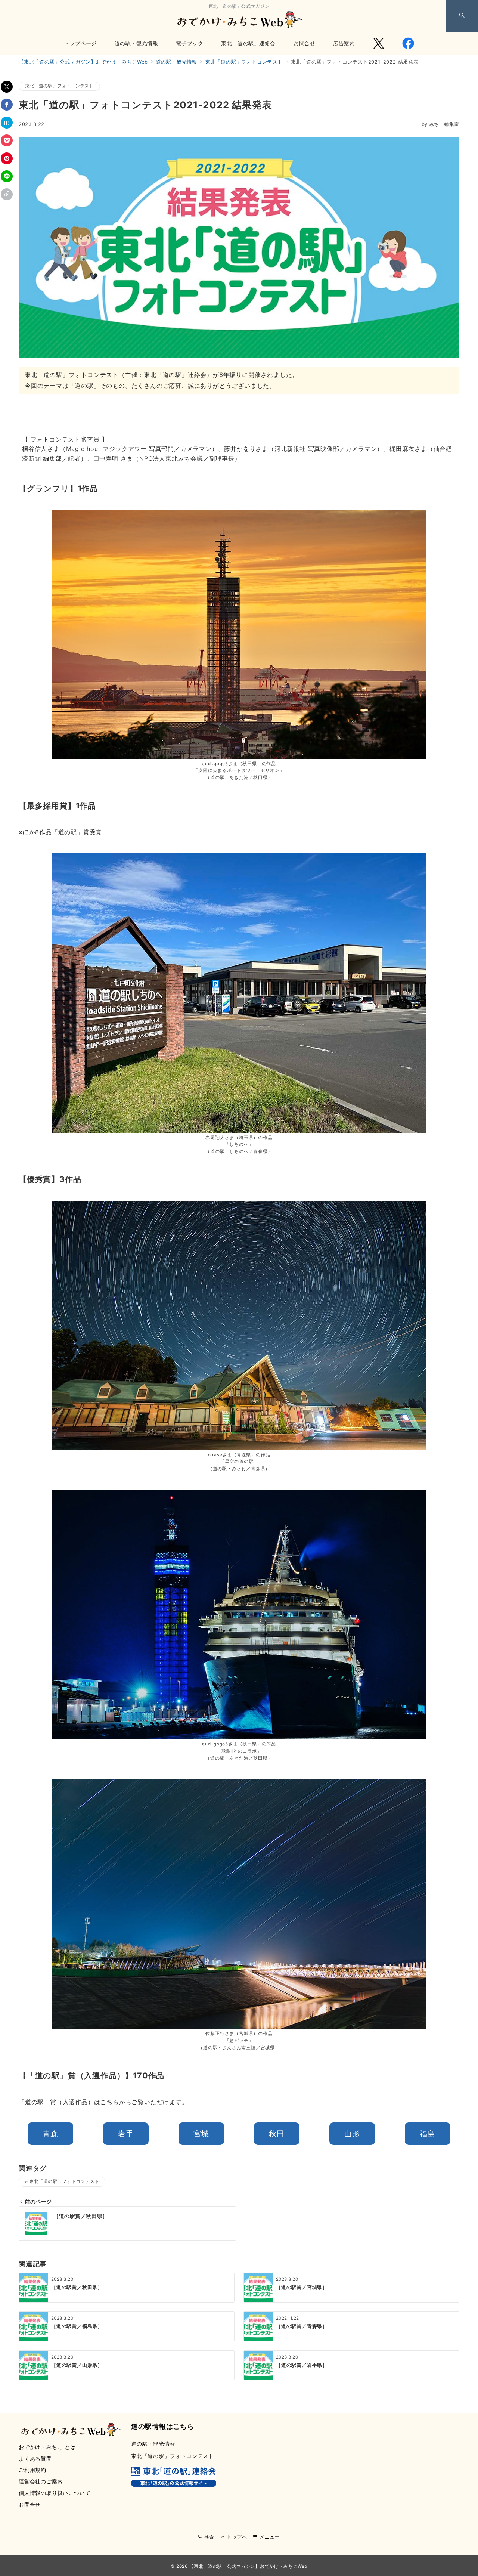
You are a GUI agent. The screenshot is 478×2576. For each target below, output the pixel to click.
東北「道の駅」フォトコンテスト (59, 86)
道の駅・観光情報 (153, 2444)
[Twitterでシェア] (7, 87)
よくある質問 (35, 2459)
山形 (352, 2134)
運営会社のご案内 (41, 2481)
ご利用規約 (32, 2470)
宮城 (201, 2134)
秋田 (277, 2134)
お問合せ (30, 2504)
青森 (50, 2134)
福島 (428, 2134)
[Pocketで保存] (7, 140)
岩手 (126, 2134)
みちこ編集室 (440, 124)
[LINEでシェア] (7, 176)
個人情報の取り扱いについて (55, 2493)
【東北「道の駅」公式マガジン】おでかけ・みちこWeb (248, 2566)
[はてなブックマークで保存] (7, 123)
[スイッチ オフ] (462, 16)
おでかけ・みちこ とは (47, 2447)
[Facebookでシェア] (7, 105)
